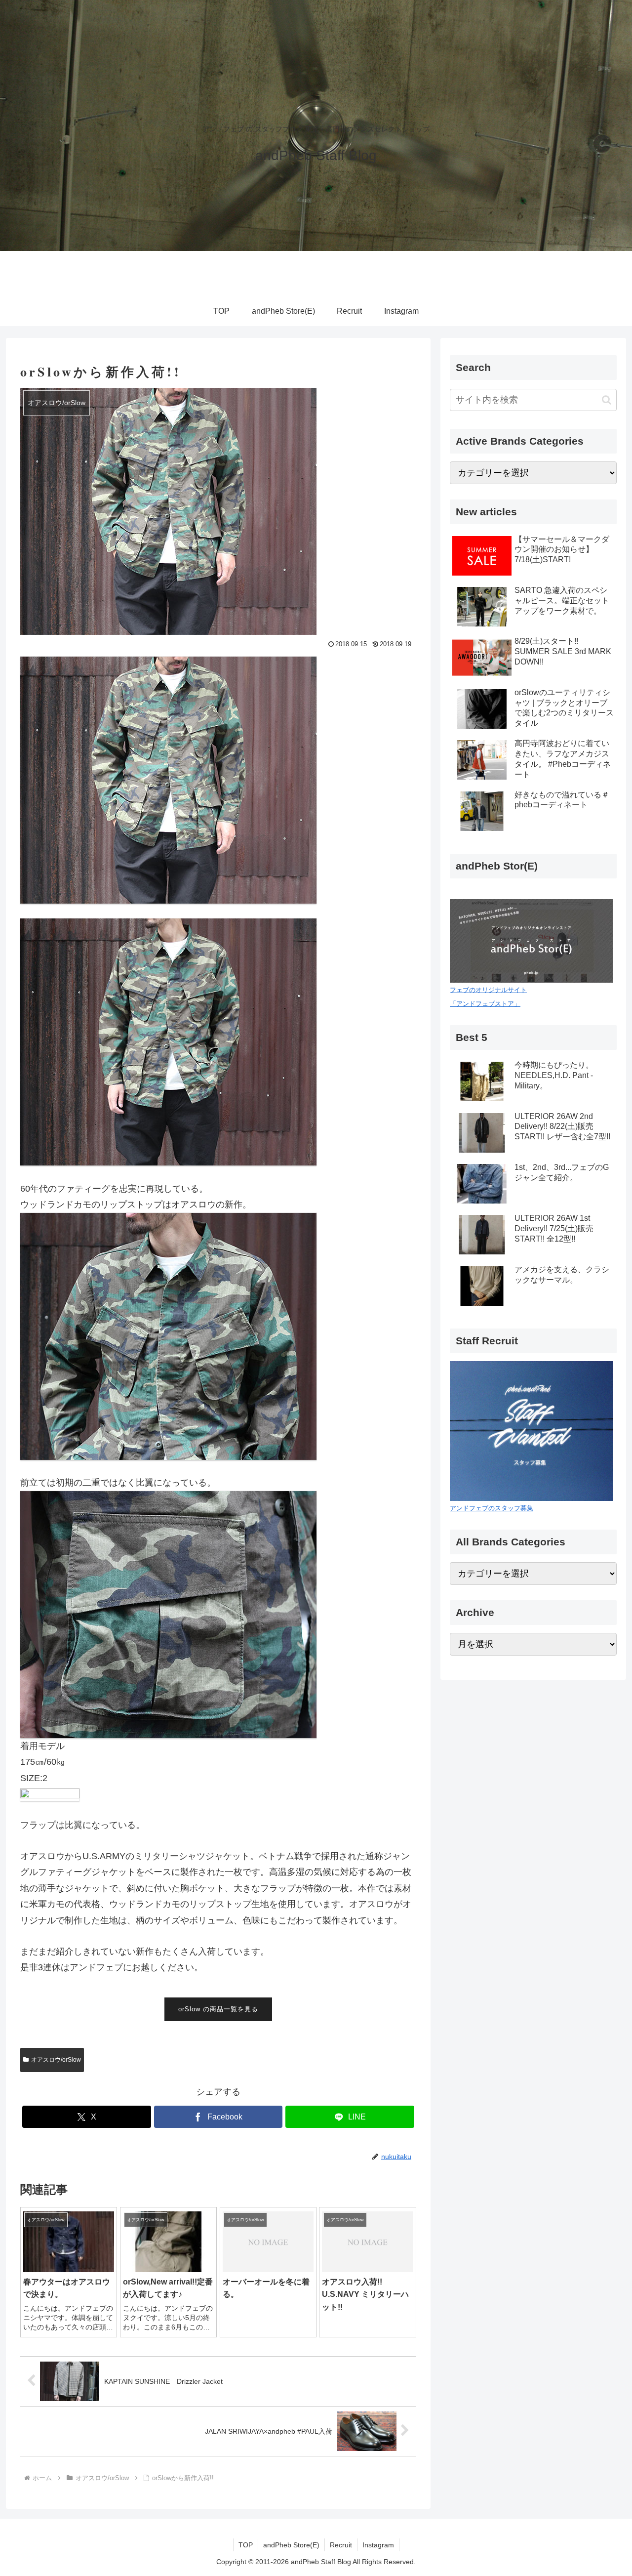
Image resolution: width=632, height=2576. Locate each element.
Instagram (378, 2545)
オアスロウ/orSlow (56, 2060)
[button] (607, 400)
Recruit (341, 2545)
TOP (246, 2545)
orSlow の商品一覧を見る (218, 2009)
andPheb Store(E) (291, 2545)
